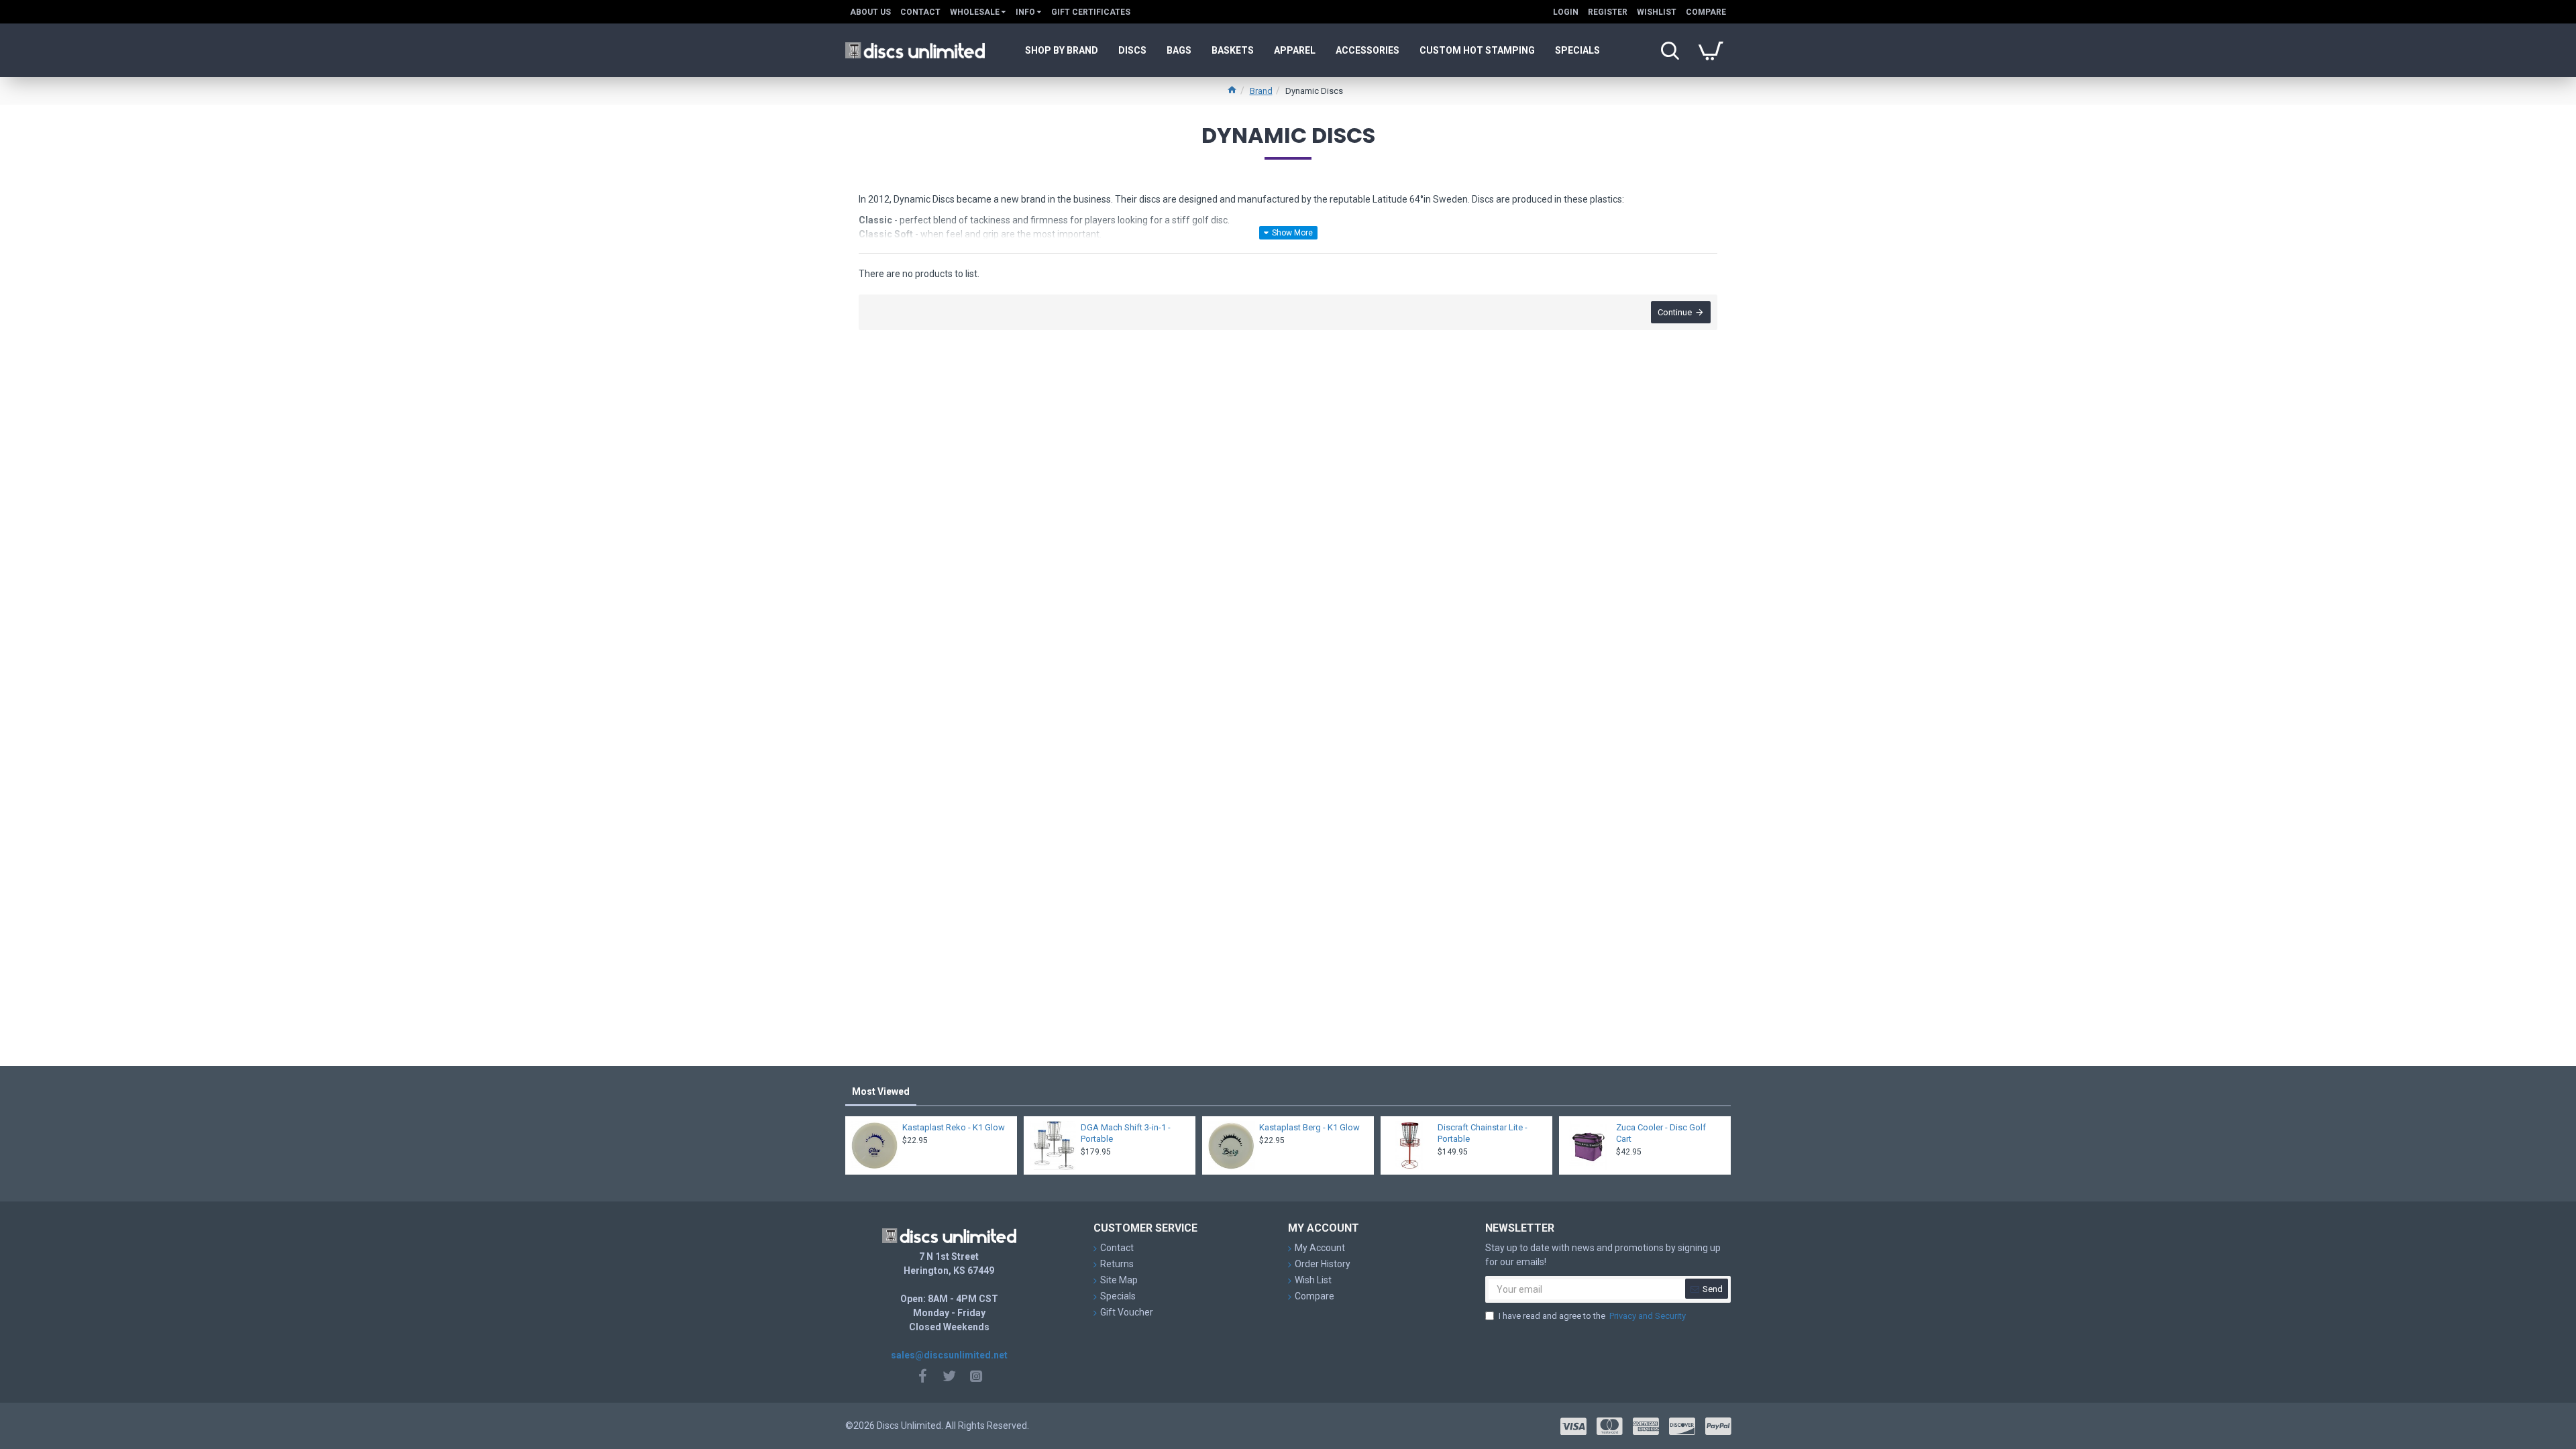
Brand (1261, 91)
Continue (1675, 312)
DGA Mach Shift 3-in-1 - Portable (1126, 1133)
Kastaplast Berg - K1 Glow (1309, 1127)
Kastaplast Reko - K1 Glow (954, 1127)
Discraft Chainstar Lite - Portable (1483, 1133)
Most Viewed (881, 1091)
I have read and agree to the (1592, 1316)
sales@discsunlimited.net (949, 1355)
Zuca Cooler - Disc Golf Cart (1661, 1133)
